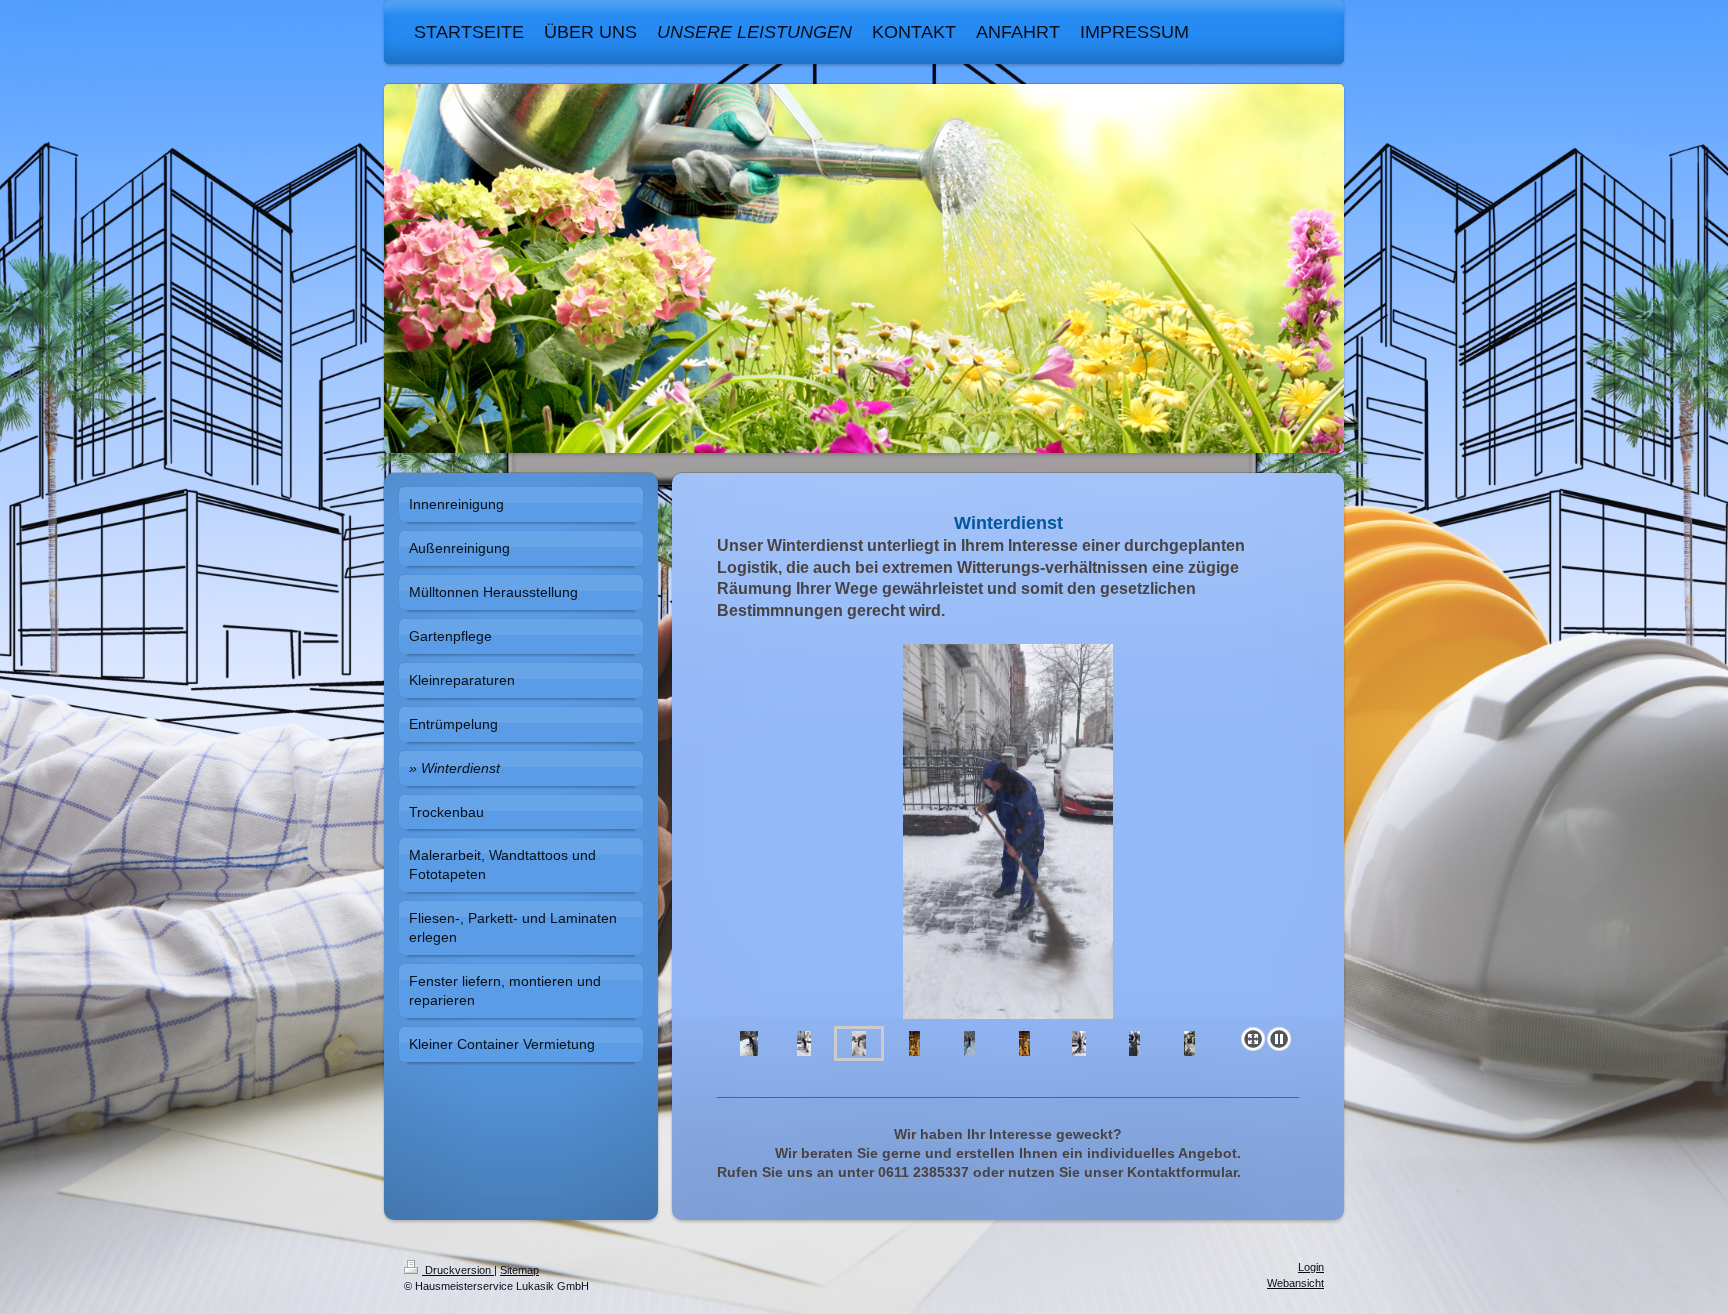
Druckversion (458, 1270)
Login (1311, 1267)
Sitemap (519, 1270)
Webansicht (1295, 1283)
